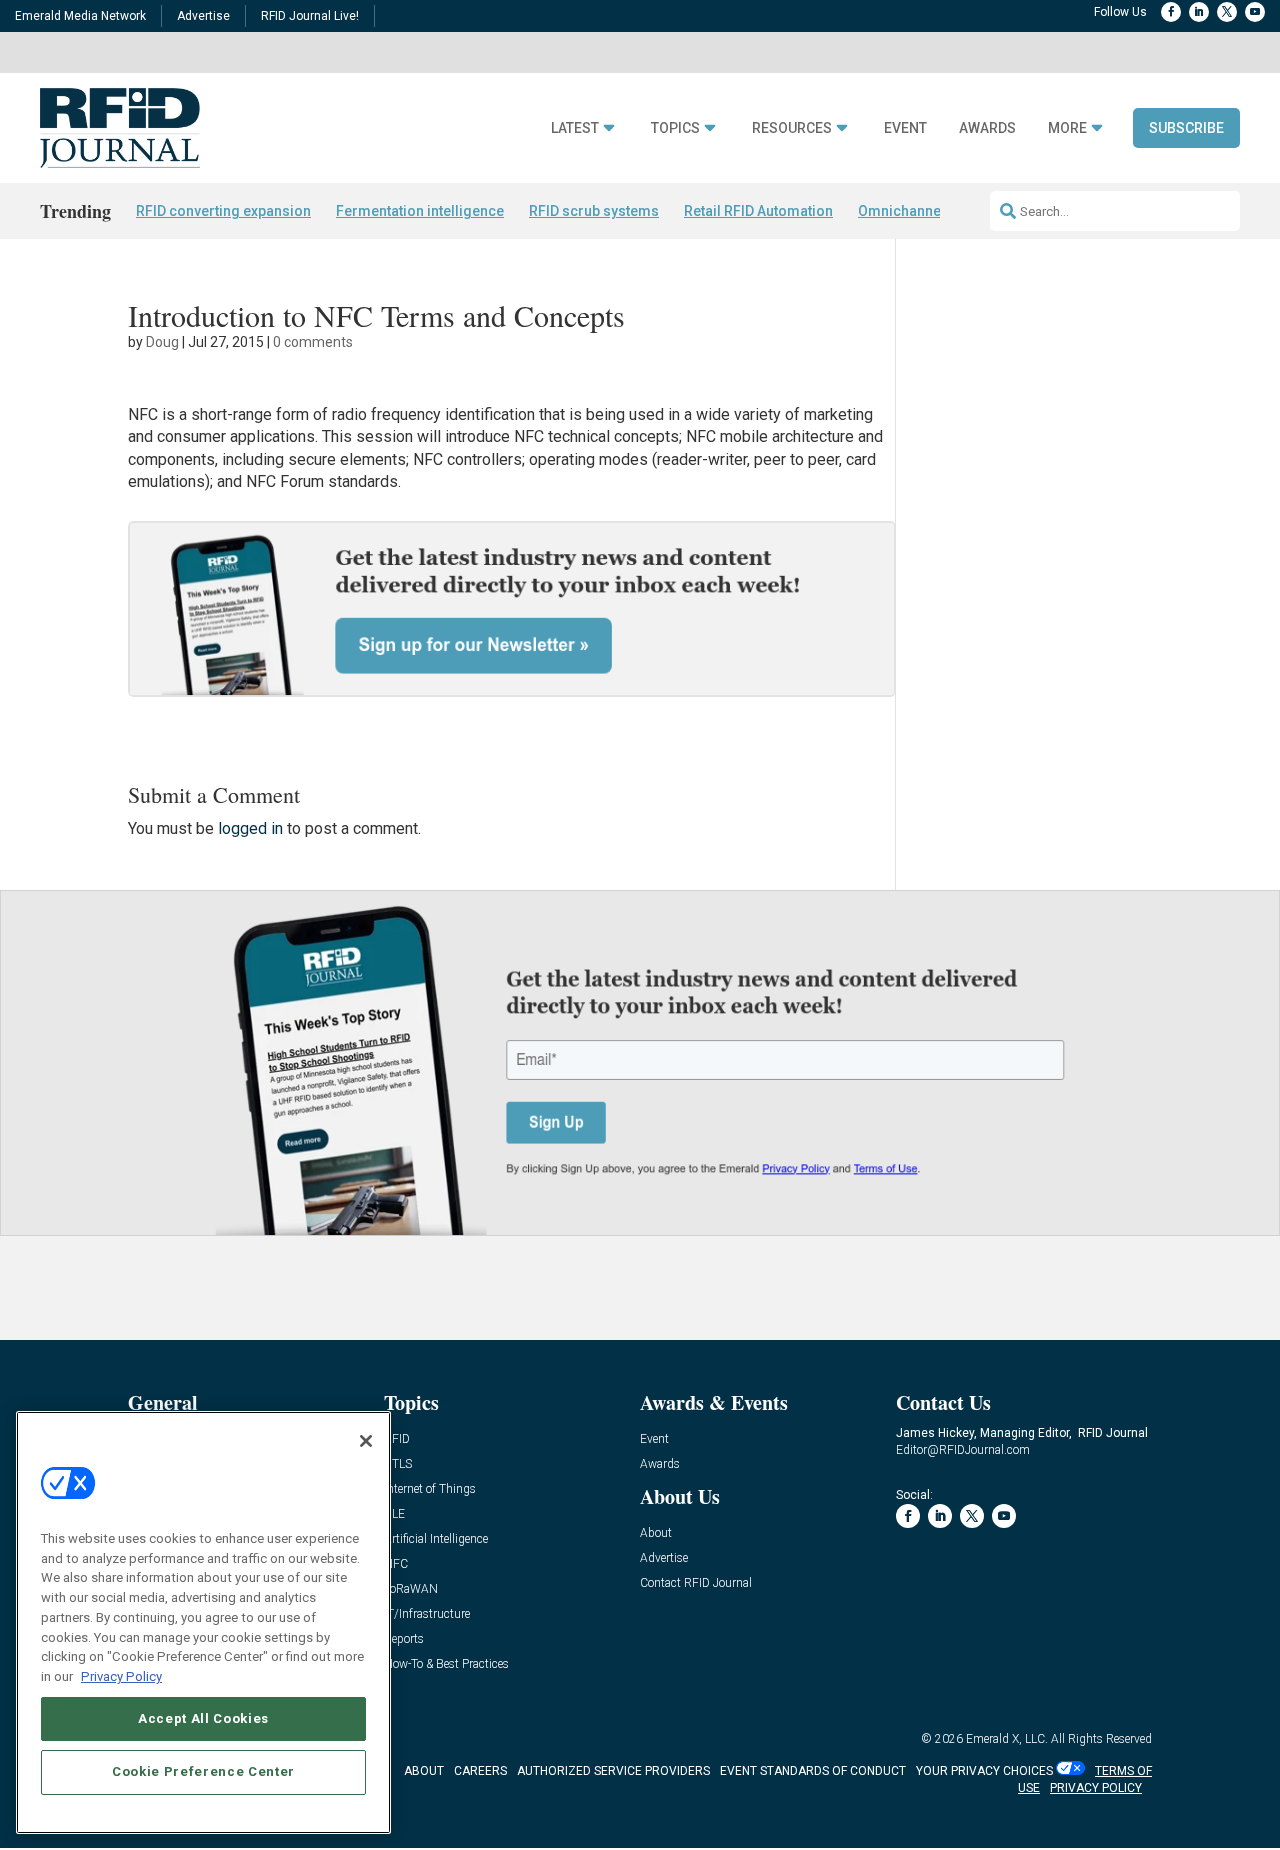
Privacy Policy (121, 1675)
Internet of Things (430, 1489)
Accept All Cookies (203, 1717)
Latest (575, 128)
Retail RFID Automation (758, 211)
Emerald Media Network (80, 16)
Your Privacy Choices (984, 1771)
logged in (250, 828)
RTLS (398, 1464)
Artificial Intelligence (436, 1539)
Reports (404, 1639)
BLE (394, 1514)
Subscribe (1186, 128)
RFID (397, 1439)
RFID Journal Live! (310, 16)
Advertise (203, 16)
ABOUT (424, 1771)
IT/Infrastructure (427, 1614)
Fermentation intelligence (420, 211)
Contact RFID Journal (696, 1583)
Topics (675, 128)
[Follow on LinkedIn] (1199, 12)
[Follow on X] (1227, 12)
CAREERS (480, 1771)
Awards (987, 128)
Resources (792, 128)
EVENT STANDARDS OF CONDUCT (813, 1771)
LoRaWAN (411, 1589)
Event (905, 128)
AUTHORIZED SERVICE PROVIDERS (613, 1771)
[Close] (366, 1441)
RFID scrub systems (594, 211)
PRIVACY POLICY (1096, 1788)
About (656, 1533)
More (1067, 128)
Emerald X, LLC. (1007, 1739)
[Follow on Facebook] (1171, 12)
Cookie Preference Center (203, 1771)
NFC (396, 1564)
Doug (162, 342)
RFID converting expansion (223, 211)
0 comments (313, 342)
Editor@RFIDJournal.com (963, 1450)
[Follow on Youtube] (1255, 12)
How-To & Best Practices (446, 1664)
